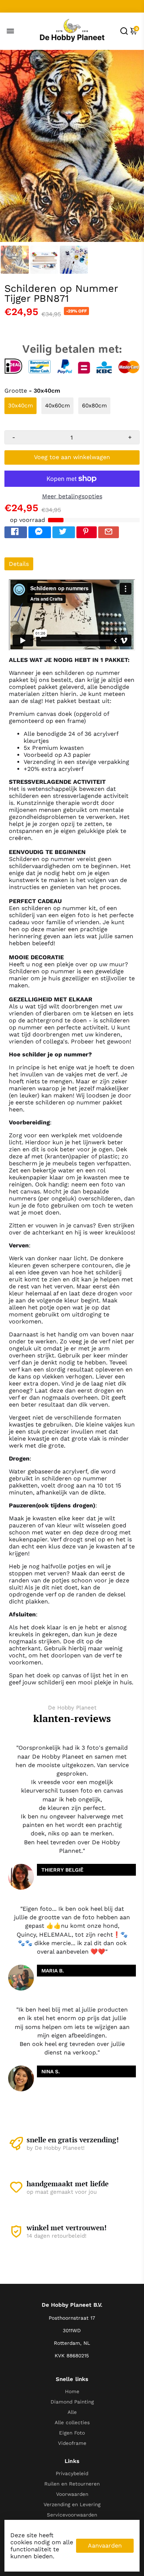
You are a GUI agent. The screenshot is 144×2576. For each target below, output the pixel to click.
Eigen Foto (72, 2433)
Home (72, 2391)
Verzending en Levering (72, 2504)
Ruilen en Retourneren (72, 2484)
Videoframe (72, 2443)
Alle (72, 2412)
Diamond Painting (72, 2402)
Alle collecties (72, 2422)
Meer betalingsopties (72, 496)
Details (19, 564)
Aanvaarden (105, 2546)
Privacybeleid (72, 2473)
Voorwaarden (72, 2494)
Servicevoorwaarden (72, 2515)
